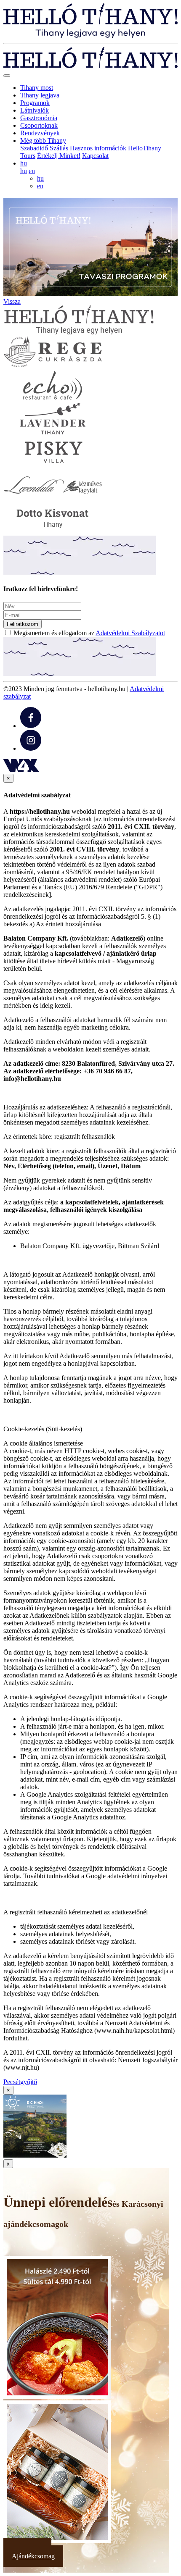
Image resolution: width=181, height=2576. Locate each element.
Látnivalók (35, 110)
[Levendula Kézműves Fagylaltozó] (53, 498)
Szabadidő (34, 148)
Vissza (12, 301)
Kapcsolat (95, 156)
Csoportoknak (39, 125)
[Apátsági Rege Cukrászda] (53, 366)
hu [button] (24, 163)
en (32, 171)
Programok (35, 103)
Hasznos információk (98, 148)
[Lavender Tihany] (53, 432)
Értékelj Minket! (59, 156)
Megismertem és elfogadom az (89, 633)
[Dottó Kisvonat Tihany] (53, 532)
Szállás (59, 148)
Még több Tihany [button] (43, 141)
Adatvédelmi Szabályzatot (130, 633)
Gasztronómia (39, 118)
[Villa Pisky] (53, 465)
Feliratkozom (23, 624)
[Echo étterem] (53, 399)
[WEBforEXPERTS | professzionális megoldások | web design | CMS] (21, 770)
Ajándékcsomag (33, 2556)
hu (24, 171)
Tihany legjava (40, 95)
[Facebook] (31, 726)
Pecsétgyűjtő (20, 2082)
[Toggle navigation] (7, 76)
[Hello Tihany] (90, 35)
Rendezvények (40, 133)
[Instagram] (31, 748)
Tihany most (37, 88)
